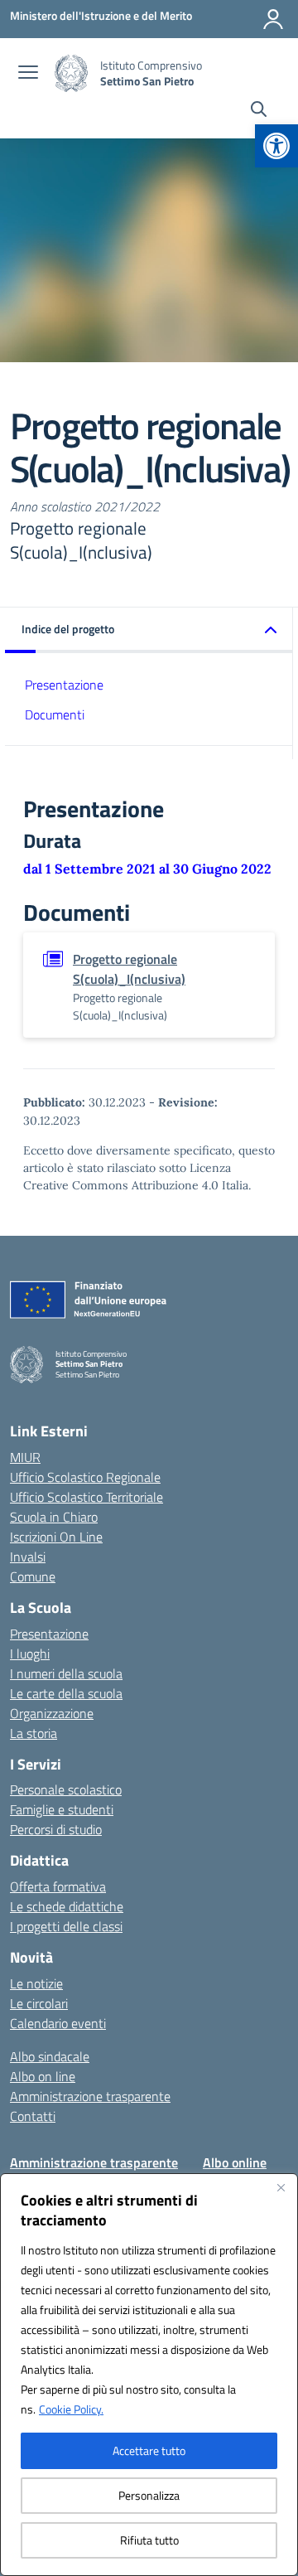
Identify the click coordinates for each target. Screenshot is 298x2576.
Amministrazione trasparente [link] (90, 2096)
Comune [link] (33, 1576)
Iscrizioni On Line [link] (56, 1537)
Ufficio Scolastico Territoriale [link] (87, 1497)
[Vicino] (281, 2187)
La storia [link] (34, 1733)
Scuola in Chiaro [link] (54, 1517)
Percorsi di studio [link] (56, 1829)
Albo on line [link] (43, 2076)
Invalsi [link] (28, 1557)
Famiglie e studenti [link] (62, 1809)
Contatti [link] (33, 2116)
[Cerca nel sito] (259, 111)
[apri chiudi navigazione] (28, 74)
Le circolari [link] (39, 2003)
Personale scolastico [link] (66, 1789)
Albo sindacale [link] (50, 2056)
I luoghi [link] (30, 1654)
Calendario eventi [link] (58, 2023)
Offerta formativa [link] (58, 1886)
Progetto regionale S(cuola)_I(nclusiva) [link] (129, 969)
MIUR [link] (25, 1457)
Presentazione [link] (64, 685)
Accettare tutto (149, 2450)
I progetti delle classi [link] (66, 1926)
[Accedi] (273, 19)
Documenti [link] (55, 714)
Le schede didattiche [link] (67, 1906)
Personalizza (149, 2495)
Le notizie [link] (36, 1983)
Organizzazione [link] (52, 1713)
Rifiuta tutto (149, 2540)
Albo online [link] (235, 2162)
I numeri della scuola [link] (66, 1673)
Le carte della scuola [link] (66, 1693)
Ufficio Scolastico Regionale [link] (85, 1477)
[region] (149, 2375)
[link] (276, 146)
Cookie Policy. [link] (71, 2409)
